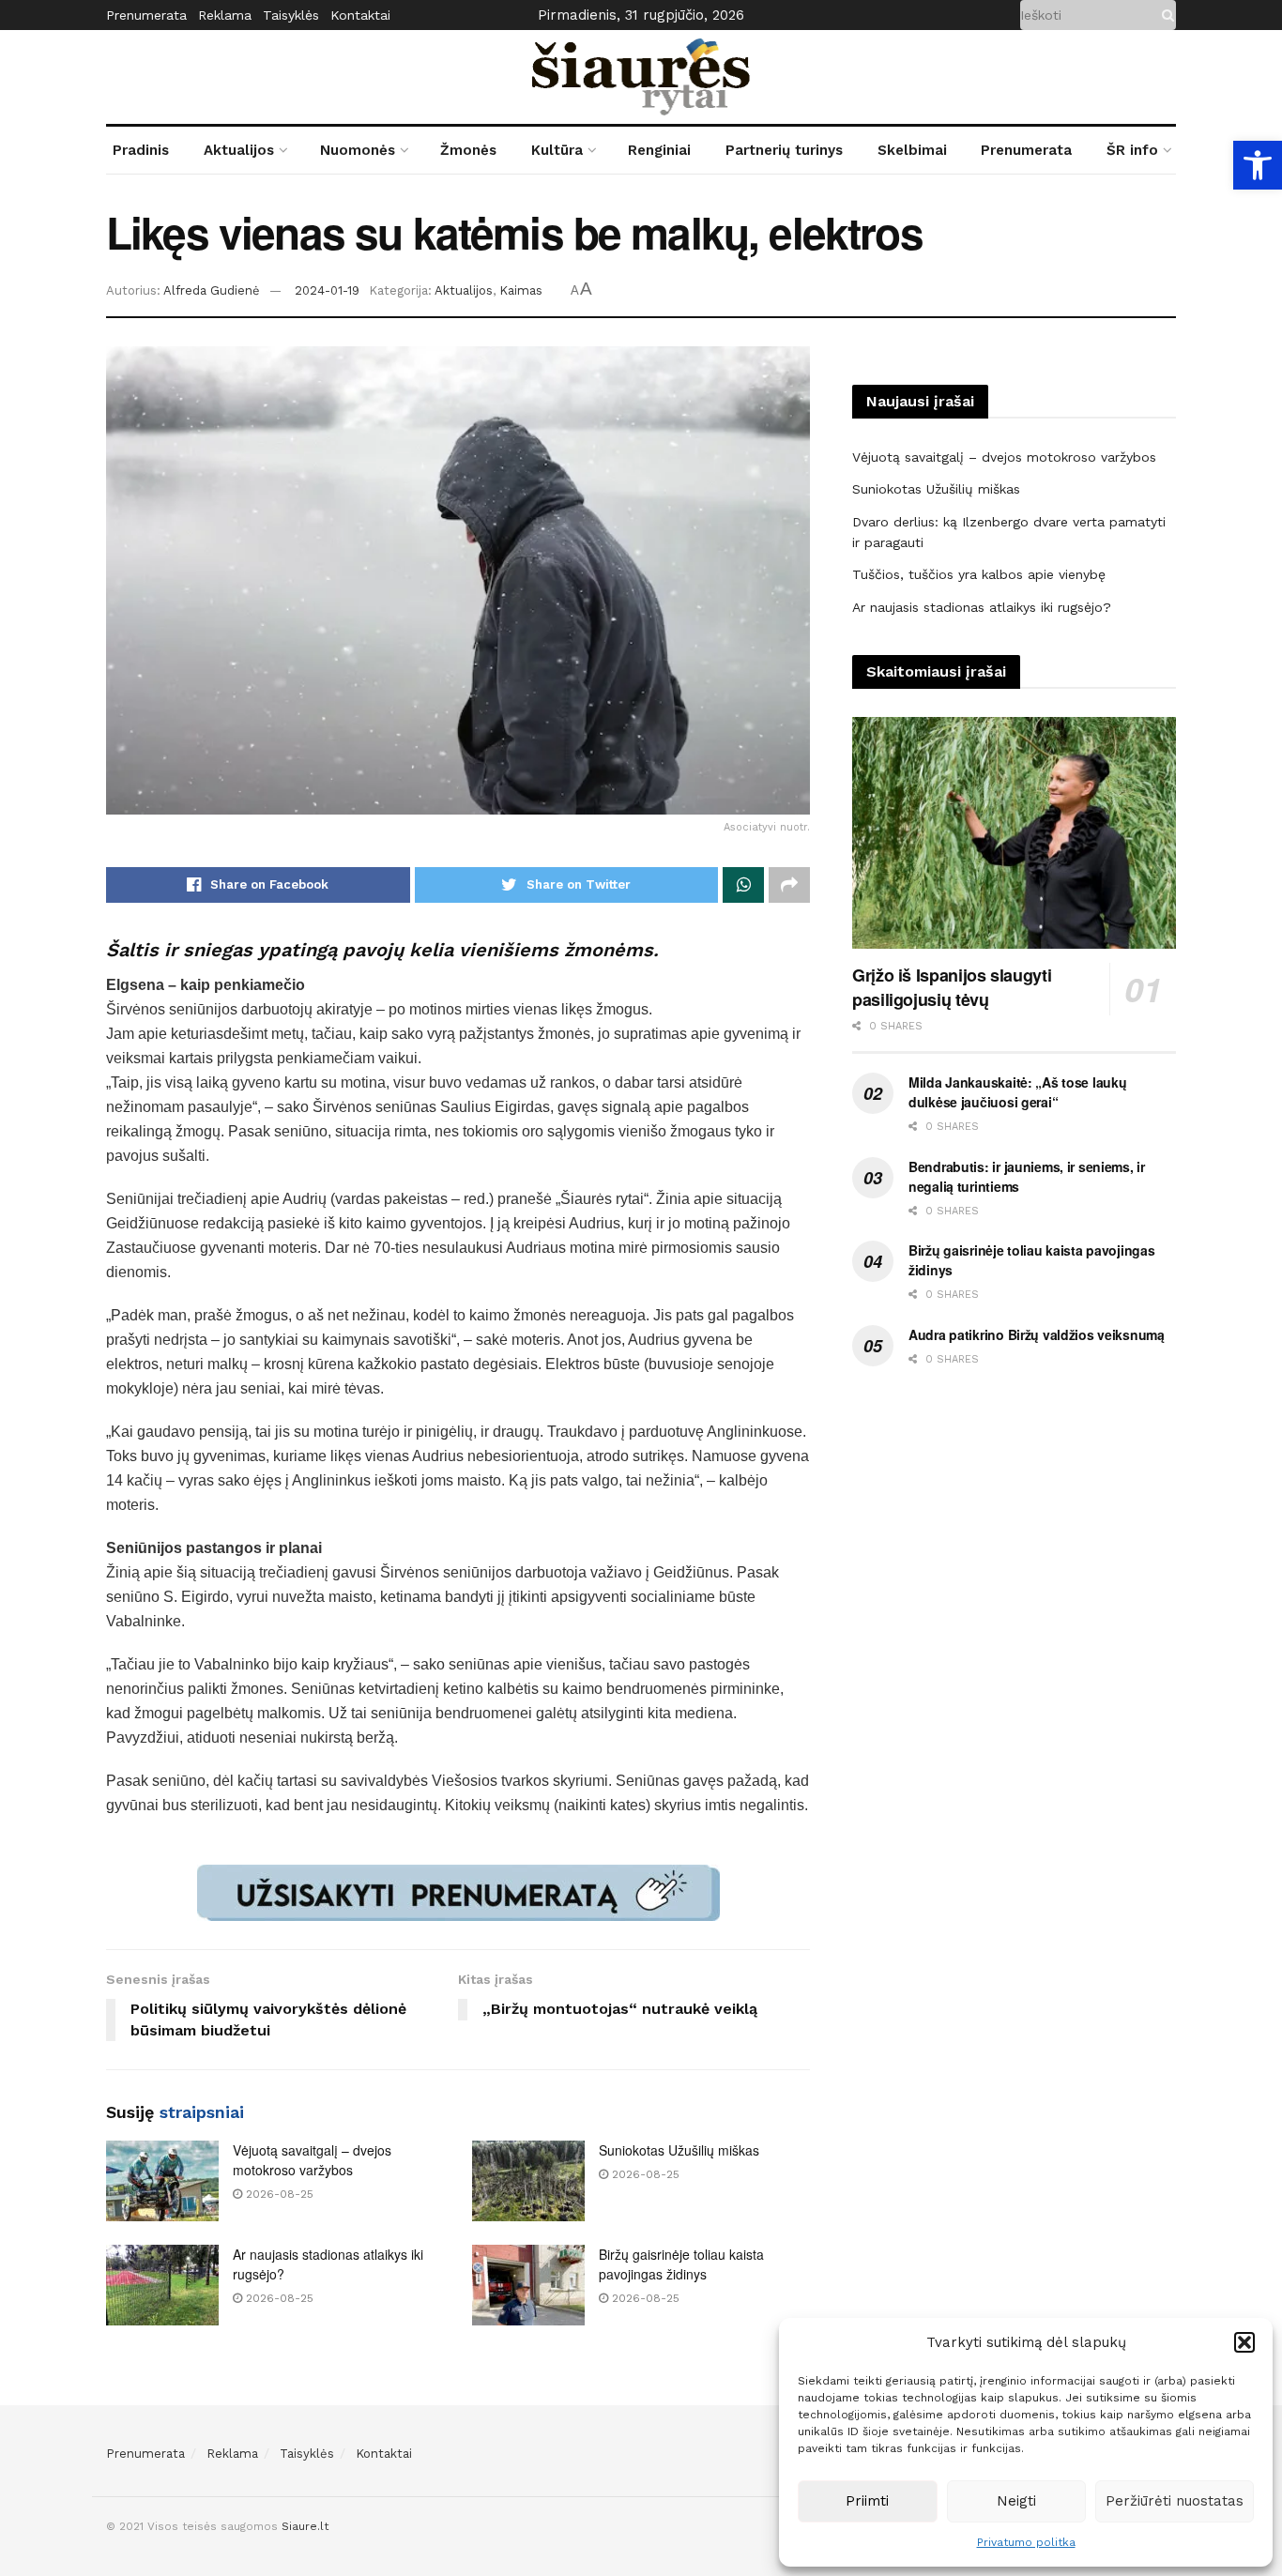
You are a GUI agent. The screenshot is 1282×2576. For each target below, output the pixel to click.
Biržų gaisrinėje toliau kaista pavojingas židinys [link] (681, 2264)
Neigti (1016, 2501)
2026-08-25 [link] (278, 2194)
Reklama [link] (225, 15)
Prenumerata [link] (146, 15)
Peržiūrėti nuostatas (1175, 2501)
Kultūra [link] (557, 150)
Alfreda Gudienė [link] (212, 290)
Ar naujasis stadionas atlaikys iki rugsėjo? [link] (982, 607)
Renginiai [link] (659, 150)
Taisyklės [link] (291, 15)
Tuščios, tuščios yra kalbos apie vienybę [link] (979, 574)
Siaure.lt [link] (305, 2526)
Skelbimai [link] (912, 150)
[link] (1258, 165)
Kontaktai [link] (360, 15)
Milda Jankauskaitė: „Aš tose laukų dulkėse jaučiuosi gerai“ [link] (1017, 1092)
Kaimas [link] (521, 290)
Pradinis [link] (141, 150)
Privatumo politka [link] (1026, 2542)
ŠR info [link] (1132, 150)
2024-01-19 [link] (327, 290)
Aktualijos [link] (239, 150)
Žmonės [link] (468, 150)
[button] (1244, 2342)
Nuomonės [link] (358, 150)
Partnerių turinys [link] (784, 150)
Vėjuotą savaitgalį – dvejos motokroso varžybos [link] (312, 2160)
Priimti (867, 2501)
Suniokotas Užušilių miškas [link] (679, 2150)
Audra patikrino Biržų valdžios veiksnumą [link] (1037, 1334)
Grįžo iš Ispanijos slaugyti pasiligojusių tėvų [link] (952, 987)
